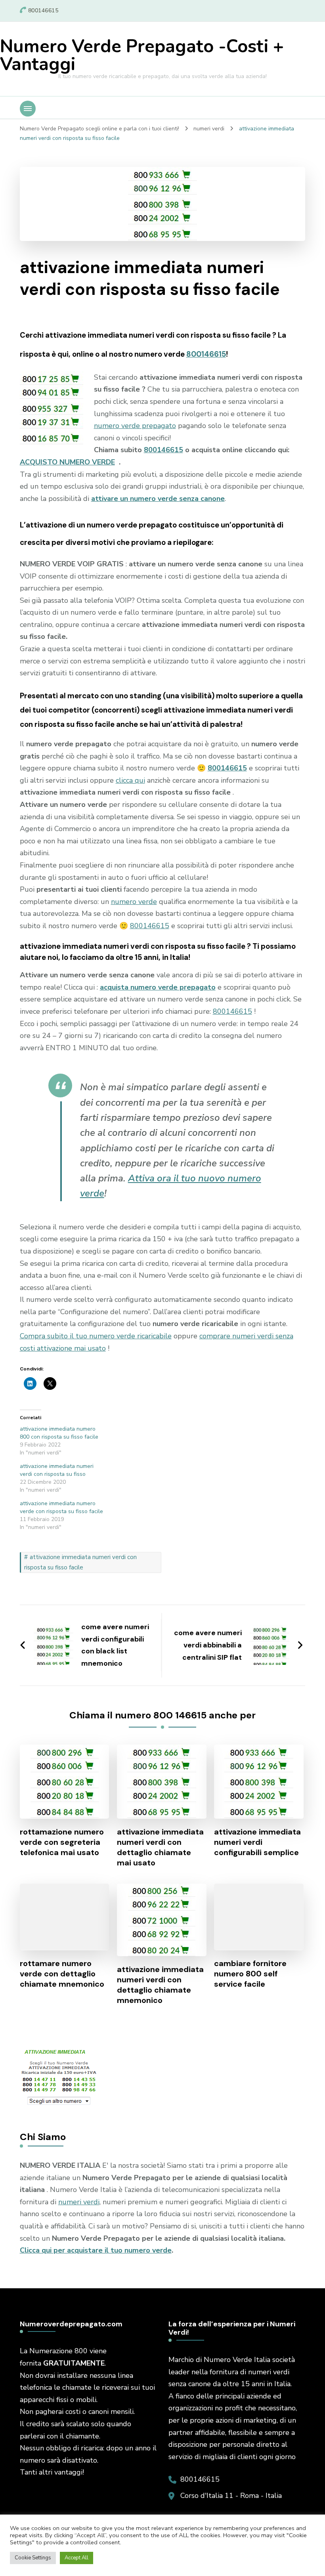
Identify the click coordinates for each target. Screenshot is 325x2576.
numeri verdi (79, 2202)
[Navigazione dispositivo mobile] (28, 109)
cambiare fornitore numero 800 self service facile (250, 1974)
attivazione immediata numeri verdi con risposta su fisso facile (80, 1562)
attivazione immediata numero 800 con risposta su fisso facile (59, 1433)
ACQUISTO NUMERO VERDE (67, 462)
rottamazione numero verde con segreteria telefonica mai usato (62, 1842)
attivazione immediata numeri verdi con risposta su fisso (57, 1470)
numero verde (134, 902)
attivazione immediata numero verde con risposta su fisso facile (61, 1507)
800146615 (206, 354)
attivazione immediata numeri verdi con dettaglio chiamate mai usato (160, 1847)
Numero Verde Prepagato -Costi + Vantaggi (142, 55)
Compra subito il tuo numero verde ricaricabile (96, 1336)
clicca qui (130, 780)
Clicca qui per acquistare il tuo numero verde (96, 2250)
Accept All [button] (76, 2558)
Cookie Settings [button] (33, 2558)
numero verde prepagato (135, 426)
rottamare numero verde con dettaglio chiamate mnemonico (62, 1974)
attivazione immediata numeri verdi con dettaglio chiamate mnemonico (160, 1985)
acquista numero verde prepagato (158, 987)
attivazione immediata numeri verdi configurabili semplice (257, 1842)
